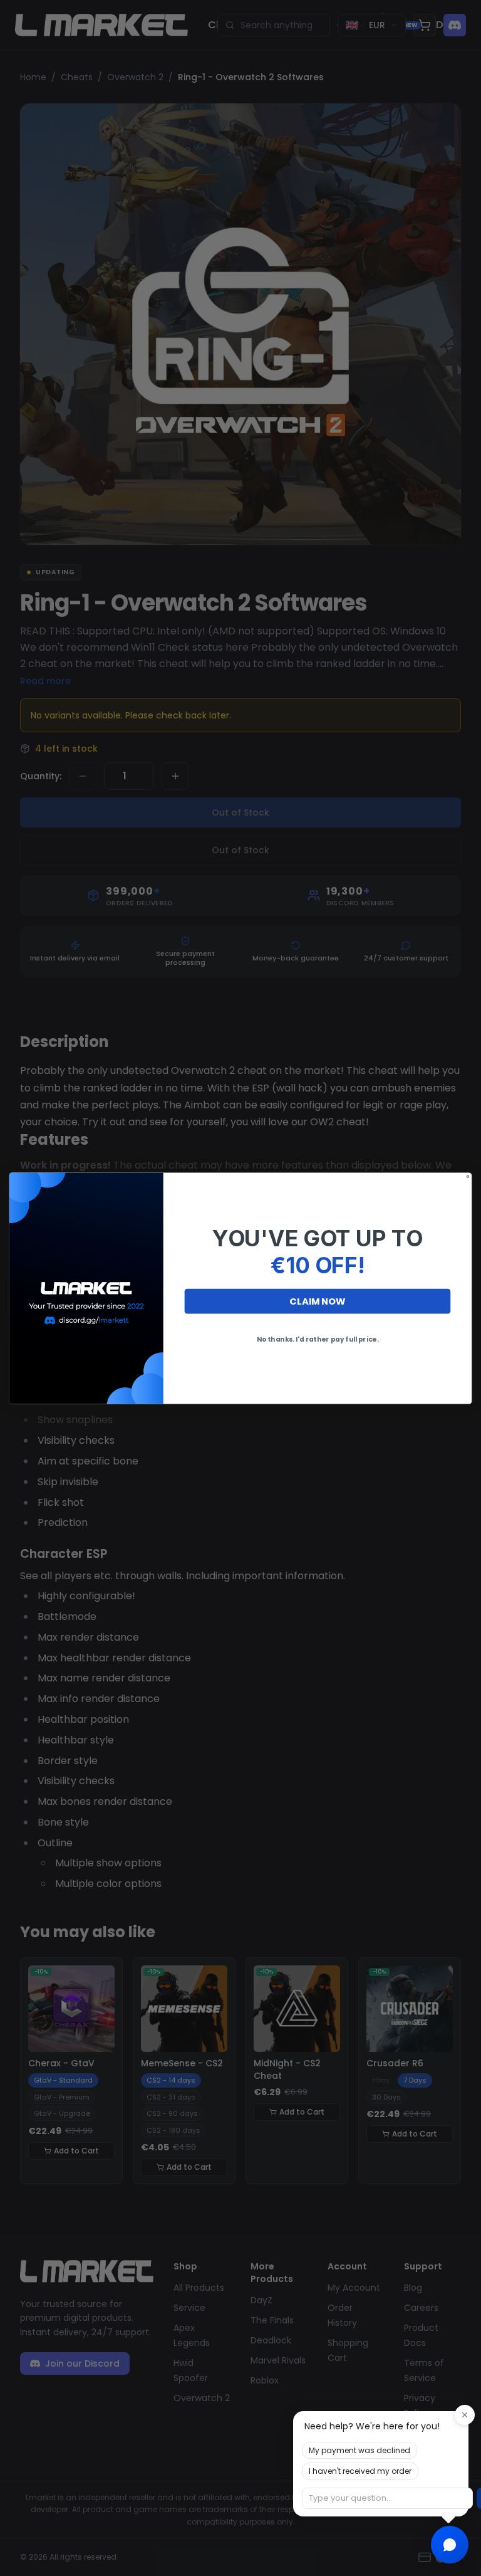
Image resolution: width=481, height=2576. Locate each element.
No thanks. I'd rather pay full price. (318, 1339)
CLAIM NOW (317, 1301)
